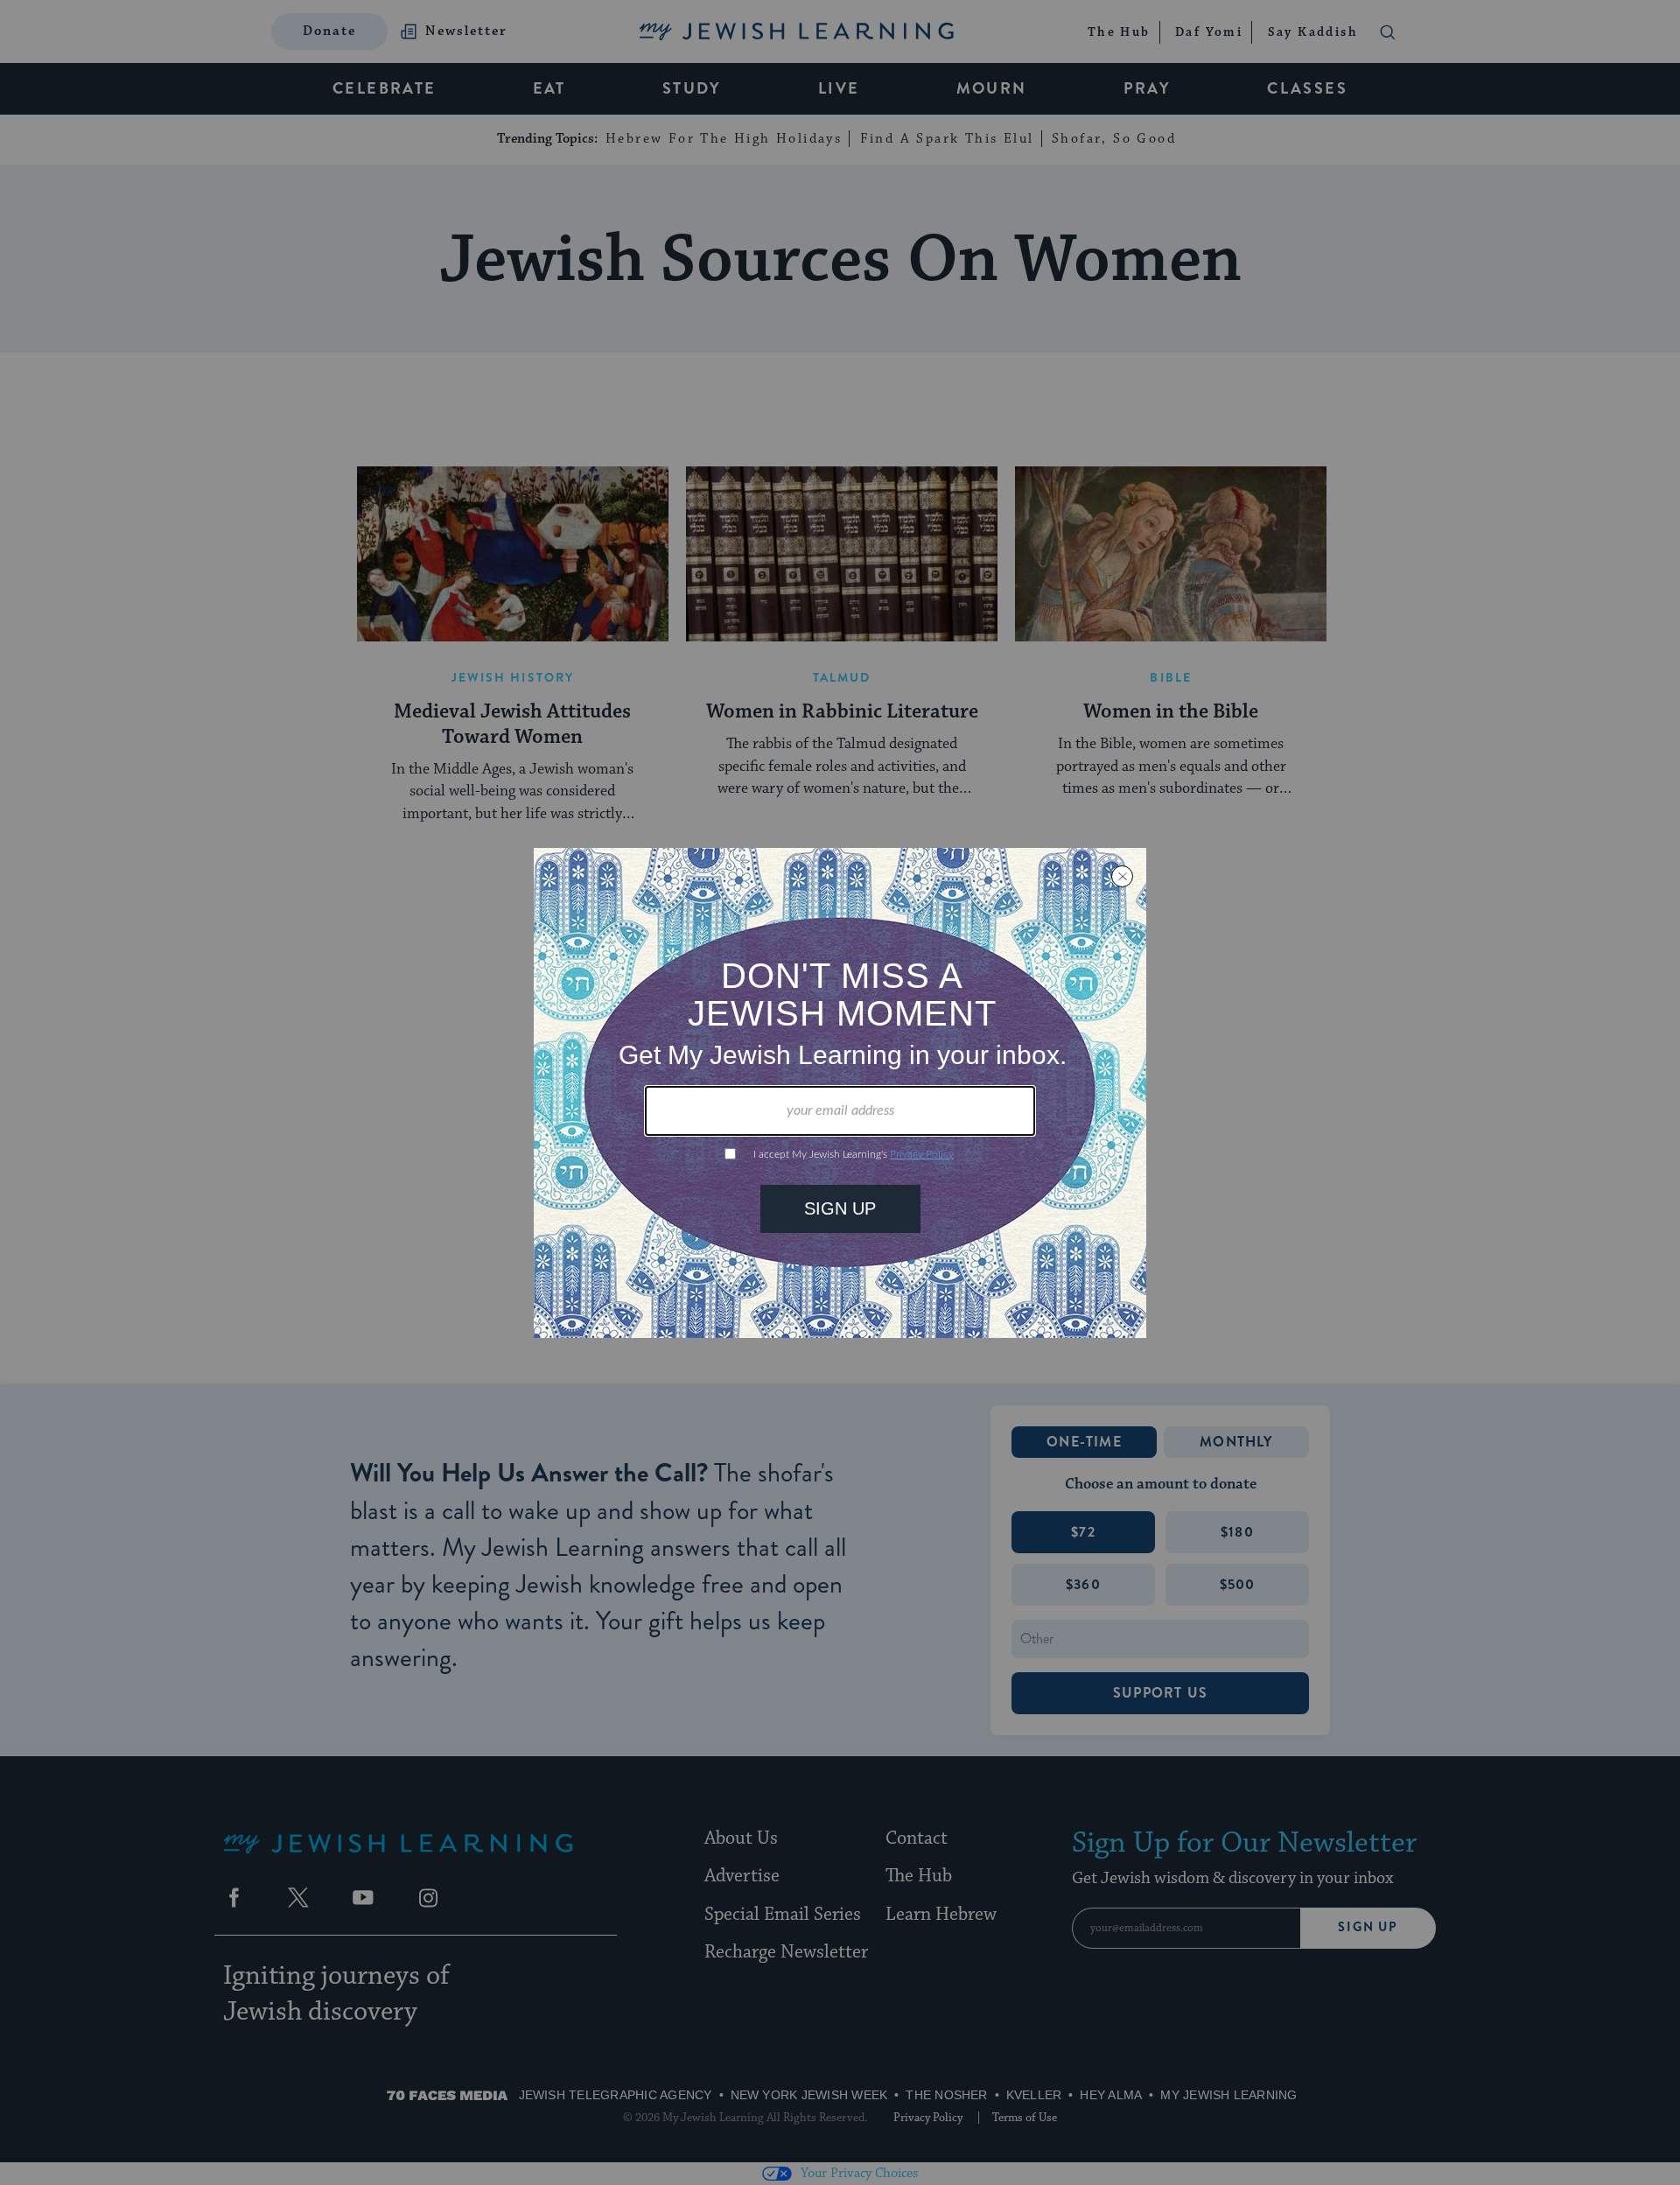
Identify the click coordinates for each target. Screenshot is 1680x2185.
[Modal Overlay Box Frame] (840, 1093)
